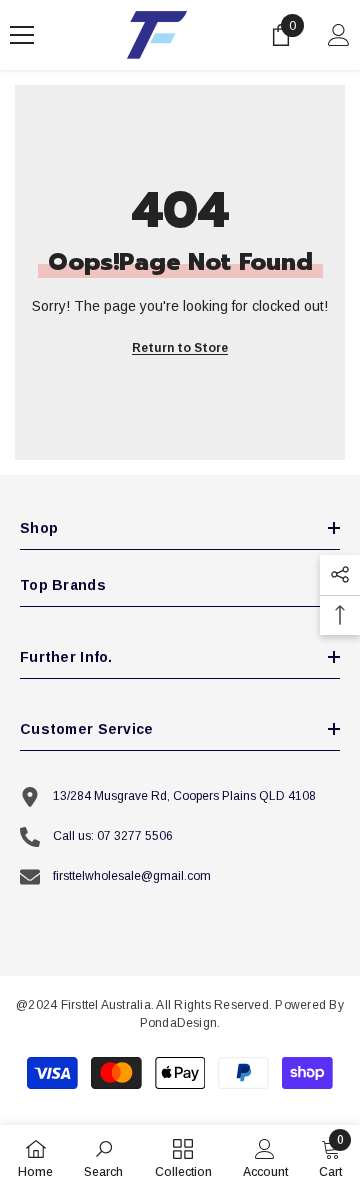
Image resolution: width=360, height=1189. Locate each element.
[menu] (22, 35)
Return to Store (180, 348)
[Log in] (339, 35)
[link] (103, 1157)
